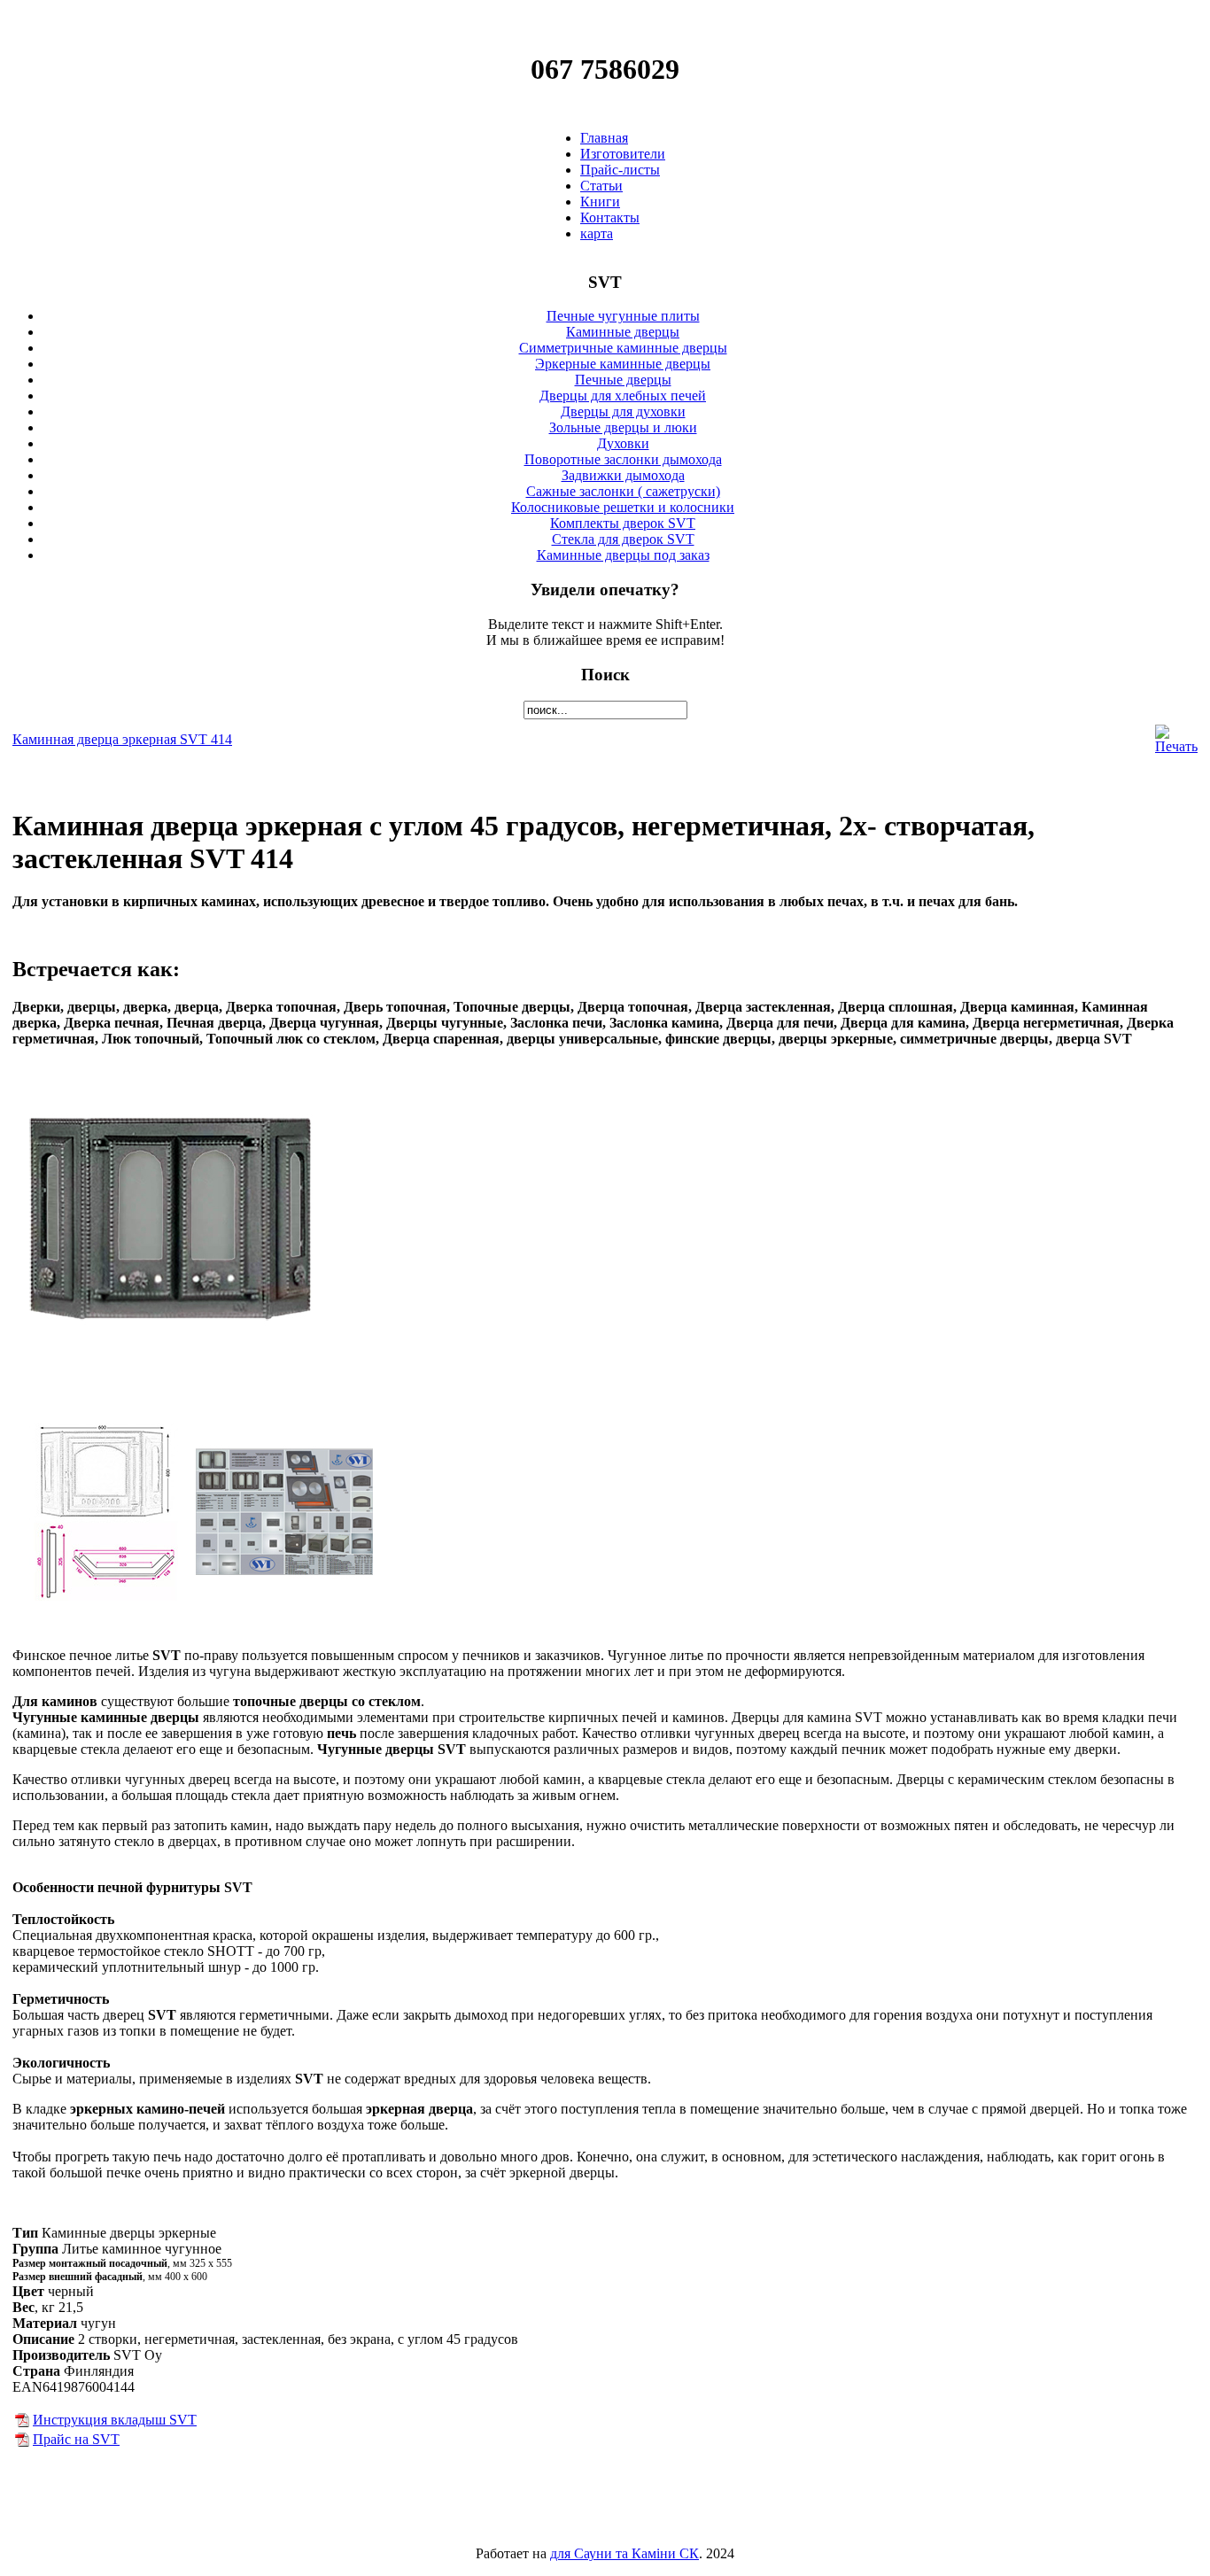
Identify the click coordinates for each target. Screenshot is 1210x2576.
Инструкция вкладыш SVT (115, 2420)
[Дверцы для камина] (104, 1596)
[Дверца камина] (284, 1596)
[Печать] (1176, 746)
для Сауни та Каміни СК (624, 2553)
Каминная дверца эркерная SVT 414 (122, 739)
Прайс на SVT (76, 2439)
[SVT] (22, 2422)
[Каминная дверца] (170, 1369)
